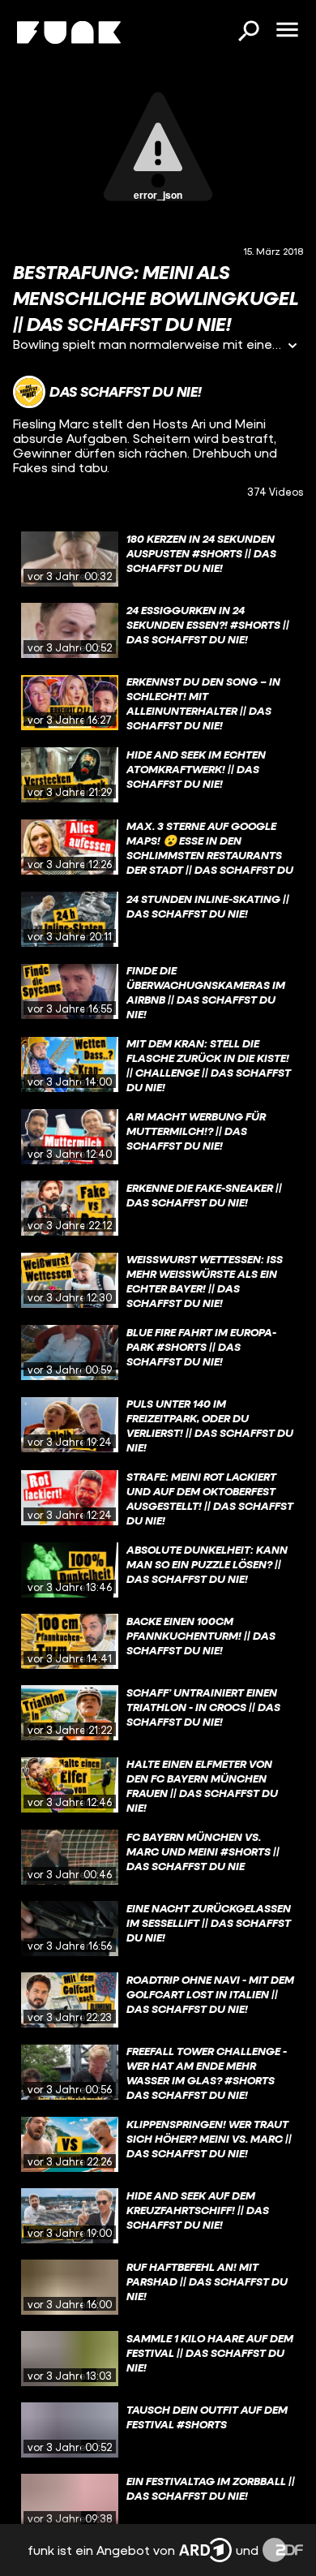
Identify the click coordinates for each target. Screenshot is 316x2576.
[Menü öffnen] (287, 31)
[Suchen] (248, 32)
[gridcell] (158, 559)
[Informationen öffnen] (293, 347)
